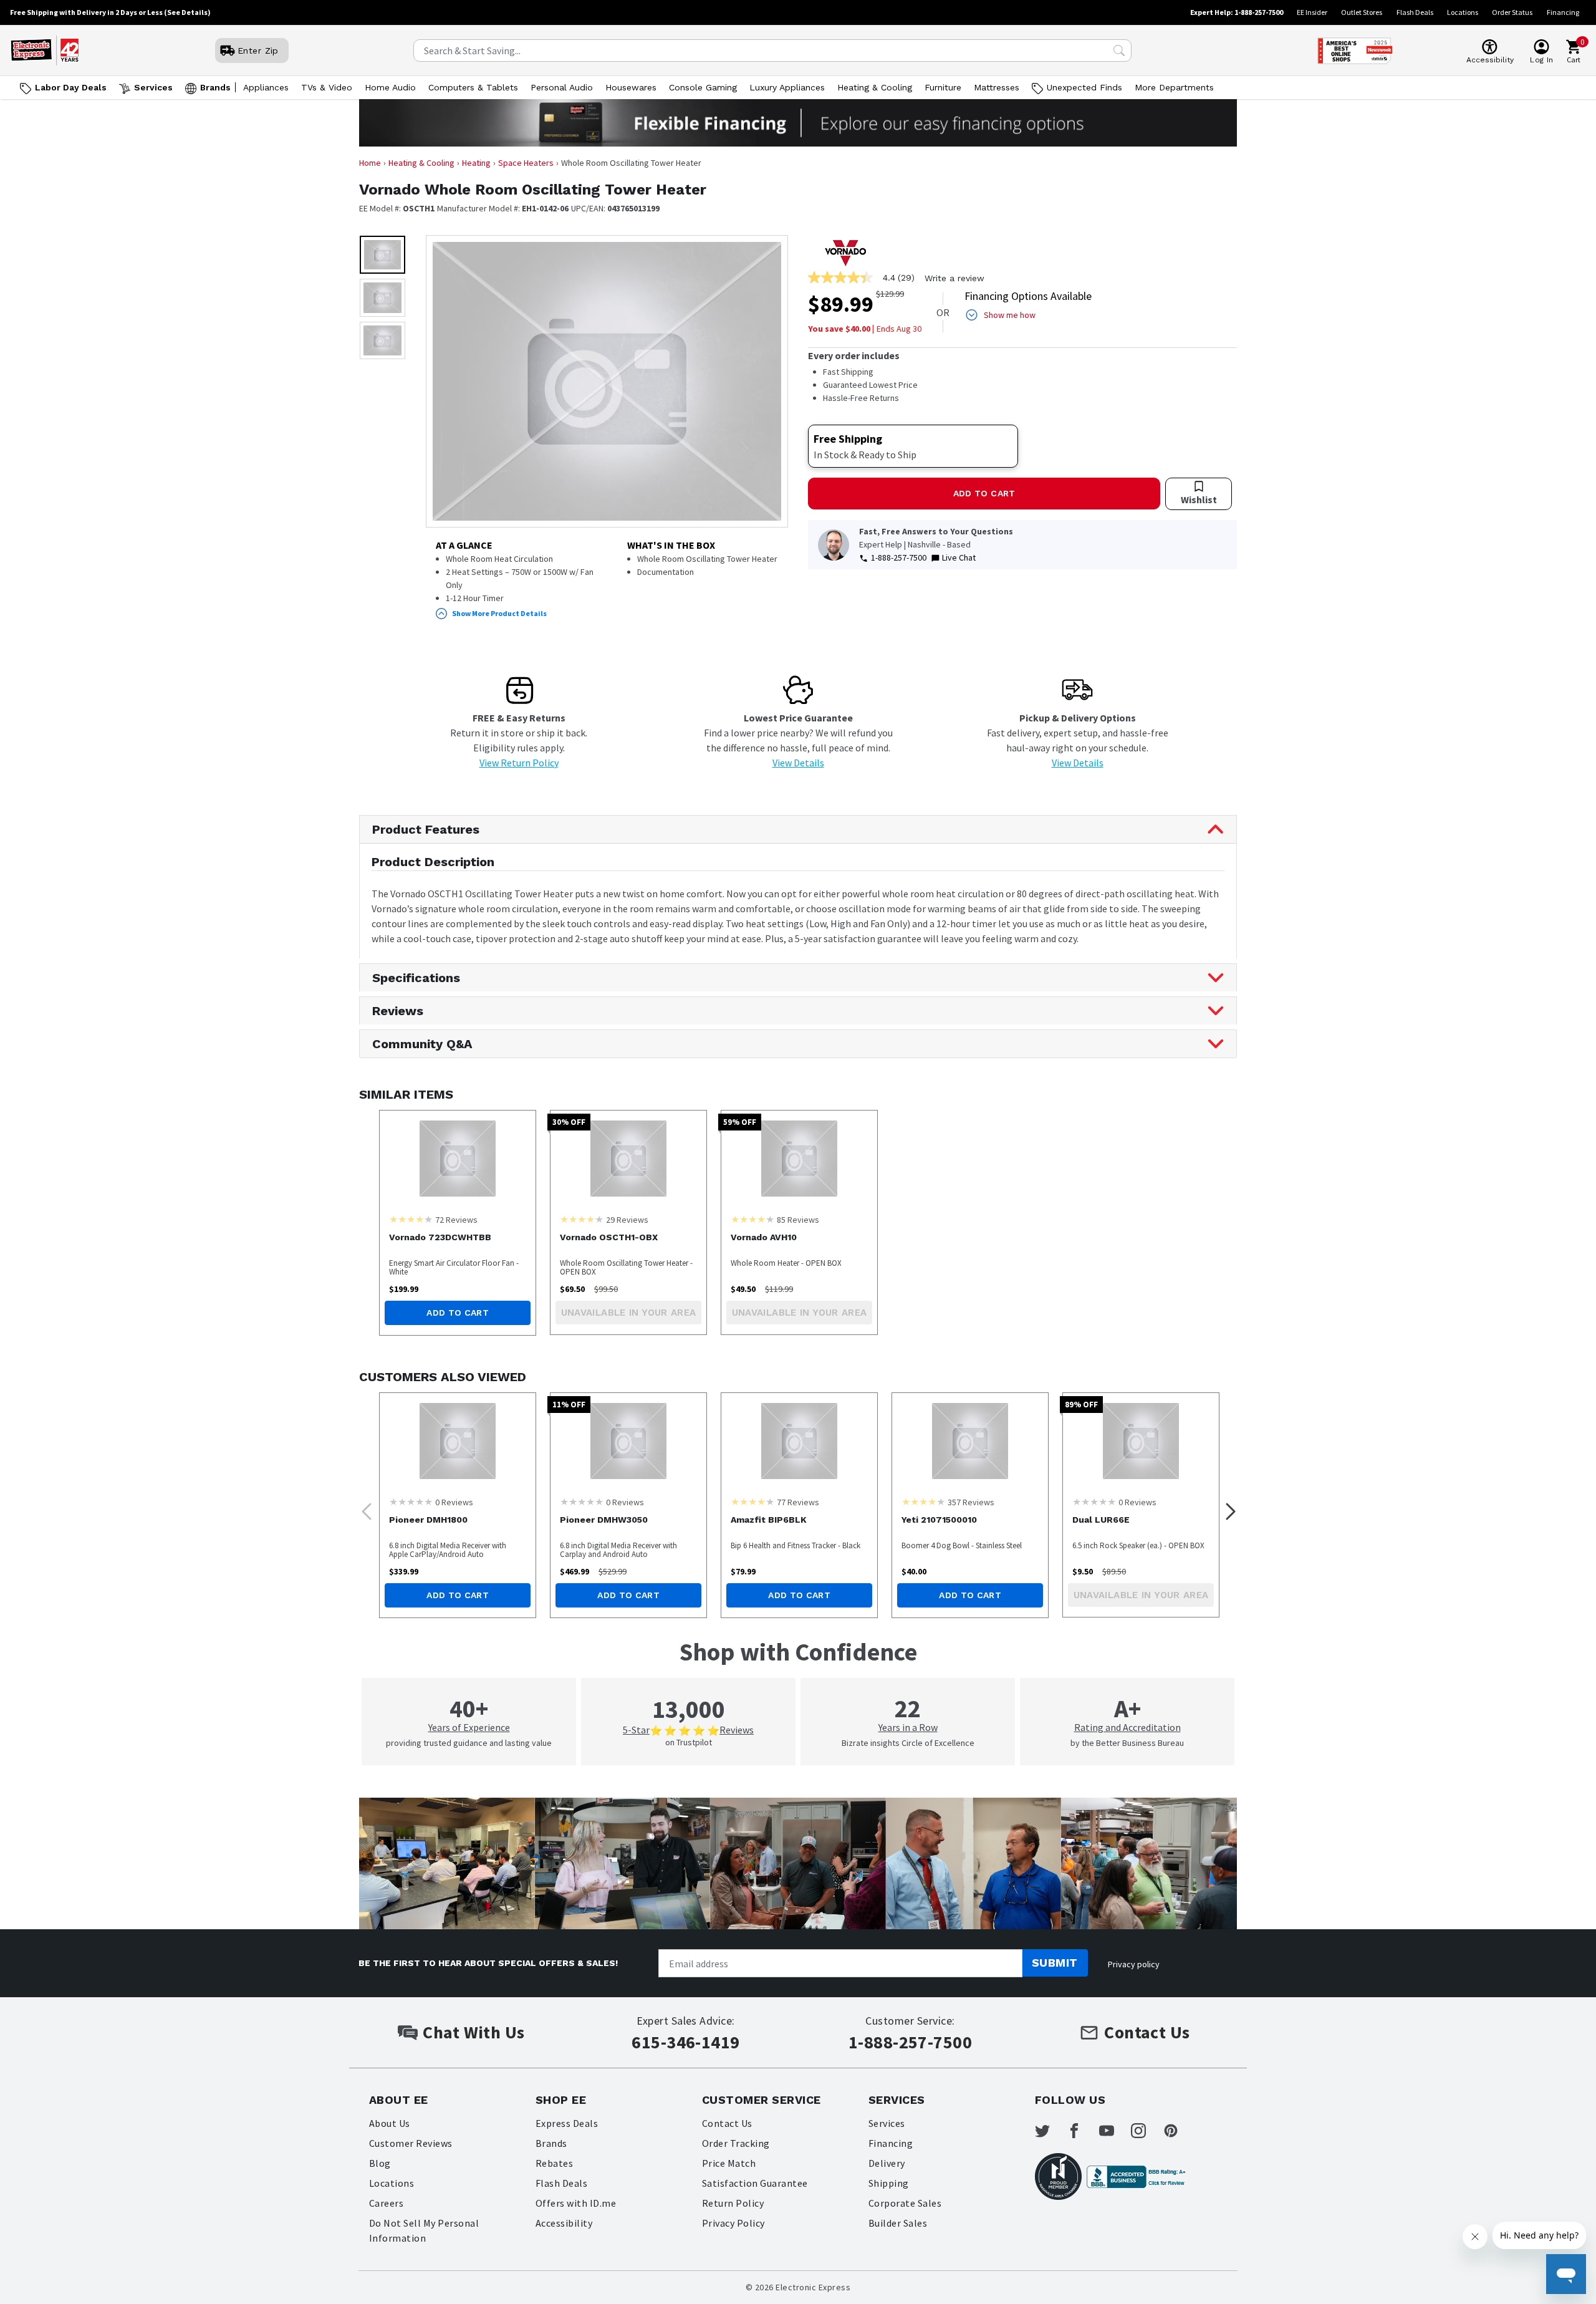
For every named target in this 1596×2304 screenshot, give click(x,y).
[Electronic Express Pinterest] (1178, 2131)
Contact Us (727, 2123)
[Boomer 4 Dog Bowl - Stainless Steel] (970, 1441)
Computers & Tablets (473, 87)
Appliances (266, 87)
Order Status (1512, 12)
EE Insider (1312, 12)
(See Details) (187, 12)
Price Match (729, 2163)
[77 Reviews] (752, 1501)
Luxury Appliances (787, 87)
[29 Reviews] (582, 1219)
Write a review (954, 278)
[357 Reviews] (923, 1501)
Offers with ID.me (576, 2203)
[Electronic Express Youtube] (1114, 2131)
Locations (1463, 12)
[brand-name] (845, 253)
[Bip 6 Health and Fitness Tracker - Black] (799, 1441)
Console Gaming (703, 87)
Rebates (554, 2163)
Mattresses (997, 87)
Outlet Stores (1362, 12)
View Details (798, 763)
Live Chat (959, 557)
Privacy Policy (733, 2223)
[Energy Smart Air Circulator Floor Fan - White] (458, 1159)
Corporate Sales (905, 2203)
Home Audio (390, 87)
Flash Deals (1415, 12)
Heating (476, 163)
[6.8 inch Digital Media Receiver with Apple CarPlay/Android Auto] (458, 1441)
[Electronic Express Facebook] (1082, 2131)
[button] (382, 255)
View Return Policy (519, 763)
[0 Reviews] (411, 1501)
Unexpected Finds (1084, 87)
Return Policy (733, 2203)
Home (370, 163)
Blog (380, 2163)
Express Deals (567, 2123)
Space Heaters (526, 163)
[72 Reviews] (411, 1219)
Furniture (943, 87)
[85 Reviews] (752, 1219)
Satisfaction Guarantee (755, 2183)
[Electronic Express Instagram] (1146, 2131)
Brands (215, 87)
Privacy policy (1134, 1964)
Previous (363, 1508)
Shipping (889, 2183)
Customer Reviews (411, 2143)
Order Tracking (736, 2143)
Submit (1055, 1963)
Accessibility (564, 2223)
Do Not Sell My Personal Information (424, 2230)
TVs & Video (327, 87)
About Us (390, 2123)
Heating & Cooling (875, 87)
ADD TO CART (984, 493)
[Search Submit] (1119, 51)
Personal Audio (562, 87)
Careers (386, 2203)
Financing (1563, 12)
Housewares (631, 87)
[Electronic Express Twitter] (1050, 2131)
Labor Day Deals (71, 87)
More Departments (1174, 87)
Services (153, 87)
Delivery (887, 2163)
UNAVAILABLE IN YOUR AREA (629, 1313)
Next (1227, 1508)
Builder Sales (898, 2223)
